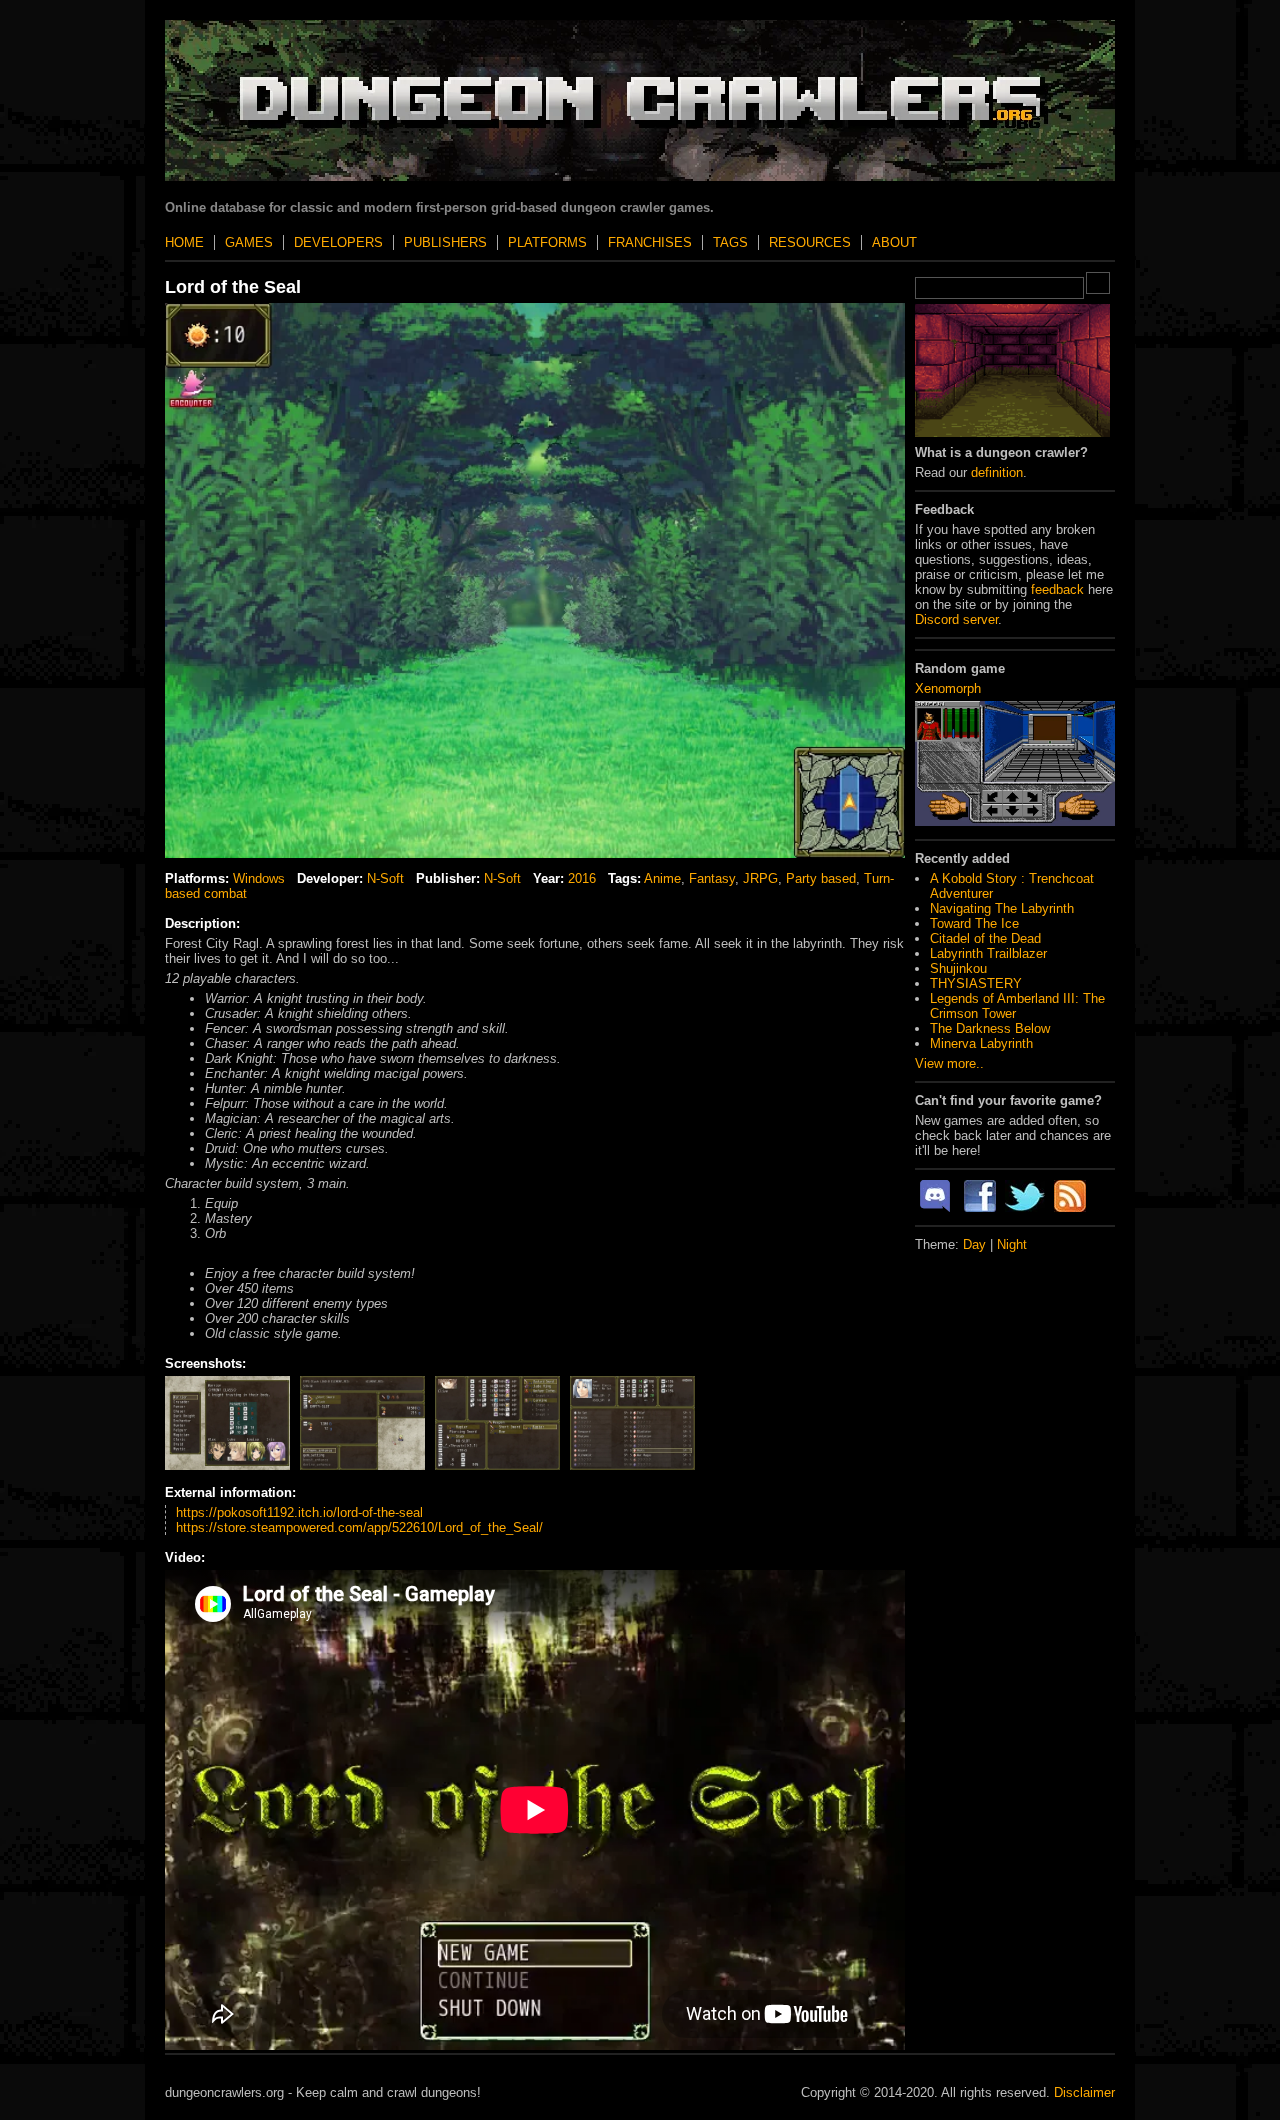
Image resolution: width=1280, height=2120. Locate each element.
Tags (730, 242)
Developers (338, 242)
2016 (582, 878)
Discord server (956, 619)
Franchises (650, 242)
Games (249, 242)
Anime (662, 878)
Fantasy (712, 878)
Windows (259, 878)
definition (997, 472)
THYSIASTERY (976, 983)
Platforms (547, 242)
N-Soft (385, 878)
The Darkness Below (990, 1028)
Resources (810, 242)
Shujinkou (958, 968)
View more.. (949, 1063)
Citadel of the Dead (985, 938)
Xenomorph (948, 688)
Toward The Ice (974, 923)
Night (1012, 1244)
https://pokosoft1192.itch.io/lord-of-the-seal (299, 1512)
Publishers (445, 242)
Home (184, 242)
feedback (1057, 589)
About (894, 242)
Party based (821, 878)
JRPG (760, 878)
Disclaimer (1084, 2092)
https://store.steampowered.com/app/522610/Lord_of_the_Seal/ (359, 1527)
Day (974, 1244)
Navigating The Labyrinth (1002, 908)
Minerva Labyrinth (981, 1043)
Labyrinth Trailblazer (988, 953)
